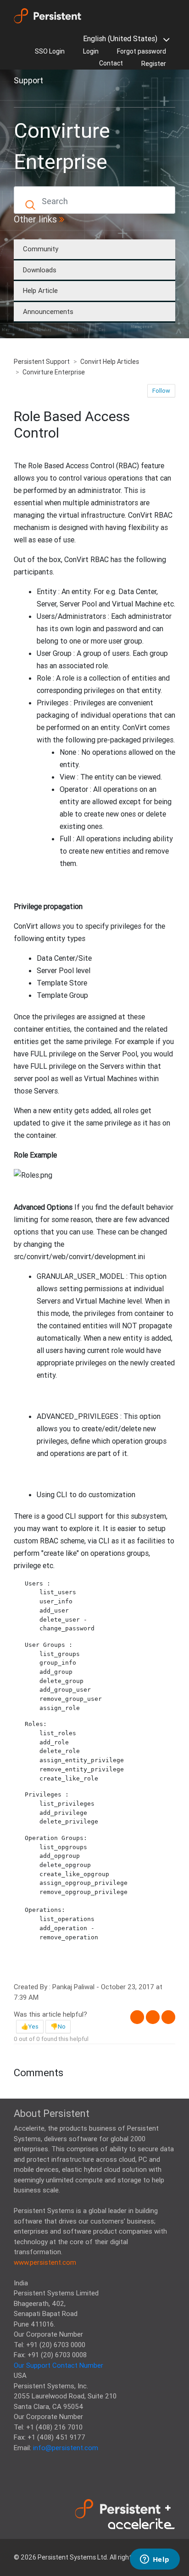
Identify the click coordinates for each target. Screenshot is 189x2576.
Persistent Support (42, 362)
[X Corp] (153, 2017)
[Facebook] (137, 2017)
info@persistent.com (66, 2448)
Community (41, 249)
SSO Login (50, 51)
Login (91, 51)
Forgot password (142, 51)
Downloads (40, 270)
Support (28, 80)
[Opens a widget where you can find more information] (155, 2560)
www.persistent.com (45, 2262)
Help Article (40, 290)
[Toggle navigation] (27, 97)
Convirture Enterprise (54, 372)
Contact (111, 63)
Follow (161, 391)
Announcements (48, 311)
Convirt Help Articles (110, 362)
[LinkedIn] (168, 2017)
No (62, 2027)
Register (154, 64)
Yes (33, 2027)
